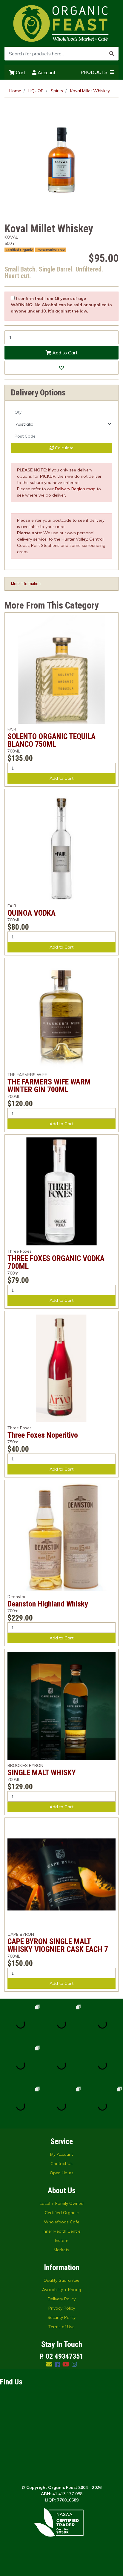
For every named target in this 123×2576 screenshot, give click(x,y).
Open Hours (62, 2173)
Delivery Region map (75, 489)
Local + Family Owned (62, 2203)
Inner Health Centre (62, 2231)
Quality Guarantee (61, 2280)
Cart (20, 72)
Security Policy (61, 2317)
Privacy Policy (62, 2308)
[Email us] (49, 2364)
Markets (61, 2250)
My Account (61, 2154)
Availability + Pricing (62, 2290)
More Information (26, 584)
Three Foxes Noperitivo (43, 1435)
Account (46, 72)
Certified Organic (62, 2213)
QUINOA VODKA (31, 913)
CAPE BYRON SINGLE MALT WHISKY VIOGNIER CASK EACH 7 (58, 1945)
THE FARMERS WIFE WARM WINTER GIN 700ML (49, 1086)
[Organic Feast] (61, 23)
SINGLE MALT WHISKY (42, 1773)
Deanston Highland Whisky (48, 1604)
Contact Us (61, 2164)
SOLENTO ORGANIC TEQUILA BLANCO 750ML (51, 740)
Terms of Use (61, 2327)
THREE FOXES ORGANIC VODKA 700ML (56, 1262)
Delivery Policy (62, 2299)
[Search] (112, 54)
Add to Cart (64, 353)
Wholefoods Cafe (62, 2222)
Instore (62, 2240)
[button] (61, 368)
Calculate (64, 448)
